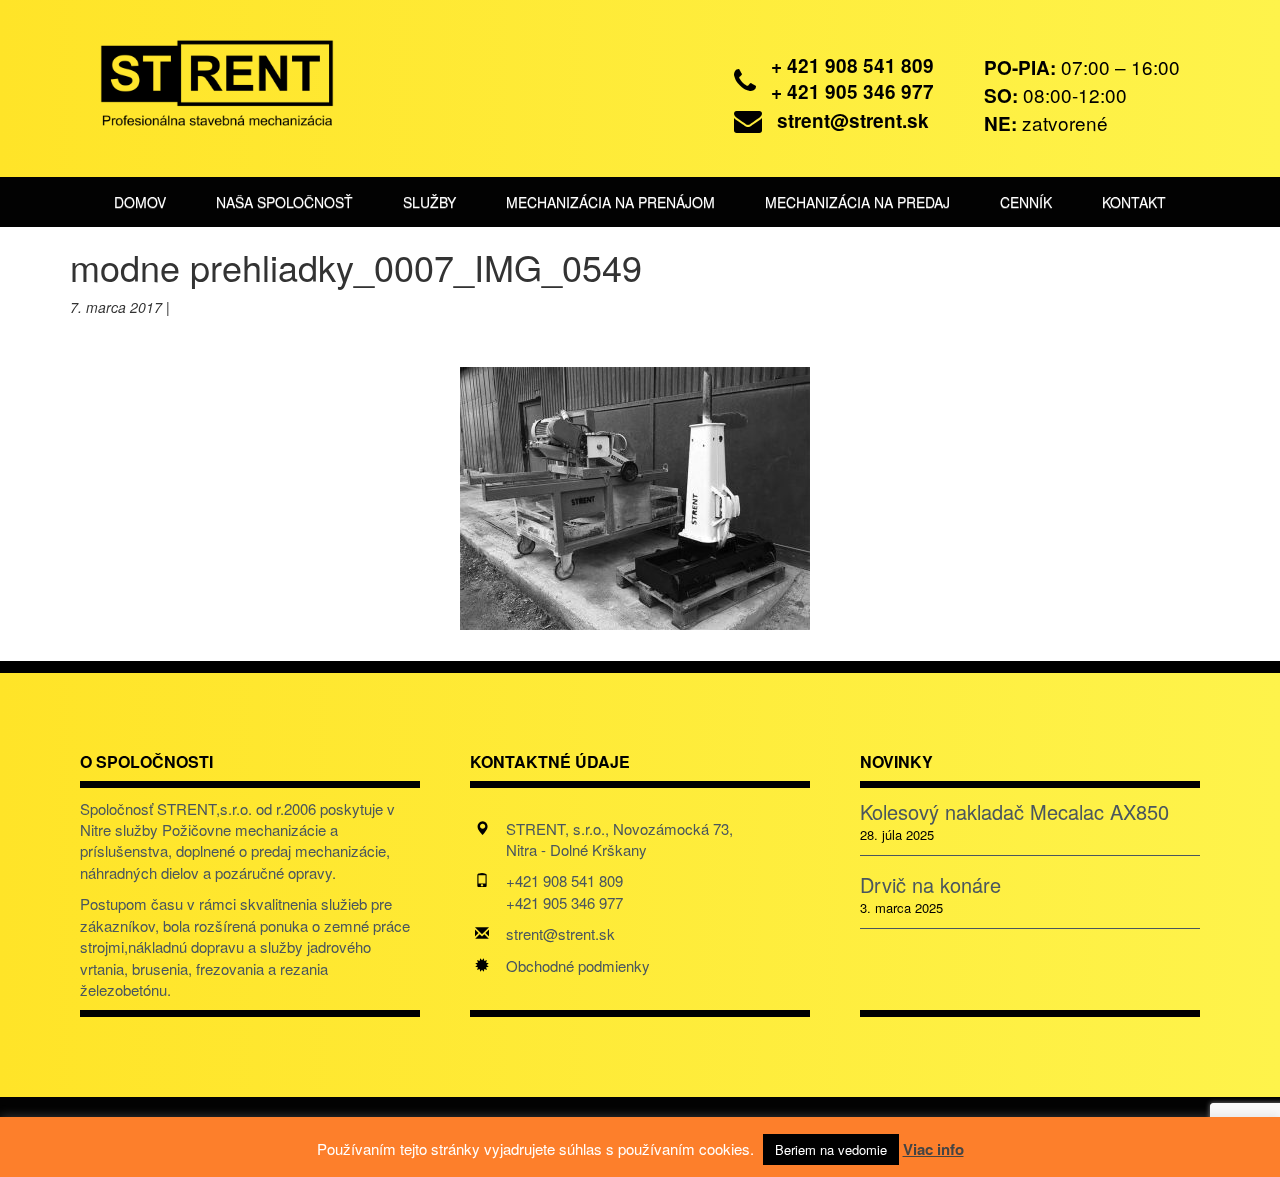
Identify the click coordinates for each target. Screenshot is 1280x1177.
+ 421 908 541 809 (852, 65)
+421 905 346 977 (564, 902)
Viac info (933, 1149)
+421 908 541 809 (564, 880)
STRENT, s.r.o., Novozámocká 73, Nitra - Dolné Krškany (619, 839)
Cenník (1026, 202)
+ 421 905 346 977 (852, 91)
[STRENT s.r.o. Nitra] (202, 80)
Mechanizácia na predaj (857, 202)
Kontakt (1134, 202)
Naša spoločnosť (284, 202)
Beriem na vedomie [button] (831, 1149)
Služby (429, 202)
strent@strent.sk (853, 120)
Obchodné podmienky (578, 965)
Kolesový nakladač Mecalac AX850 (1014, 812)
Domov (140, 202)
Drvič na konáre (930, 885)
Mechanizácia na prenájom (610, 202)
